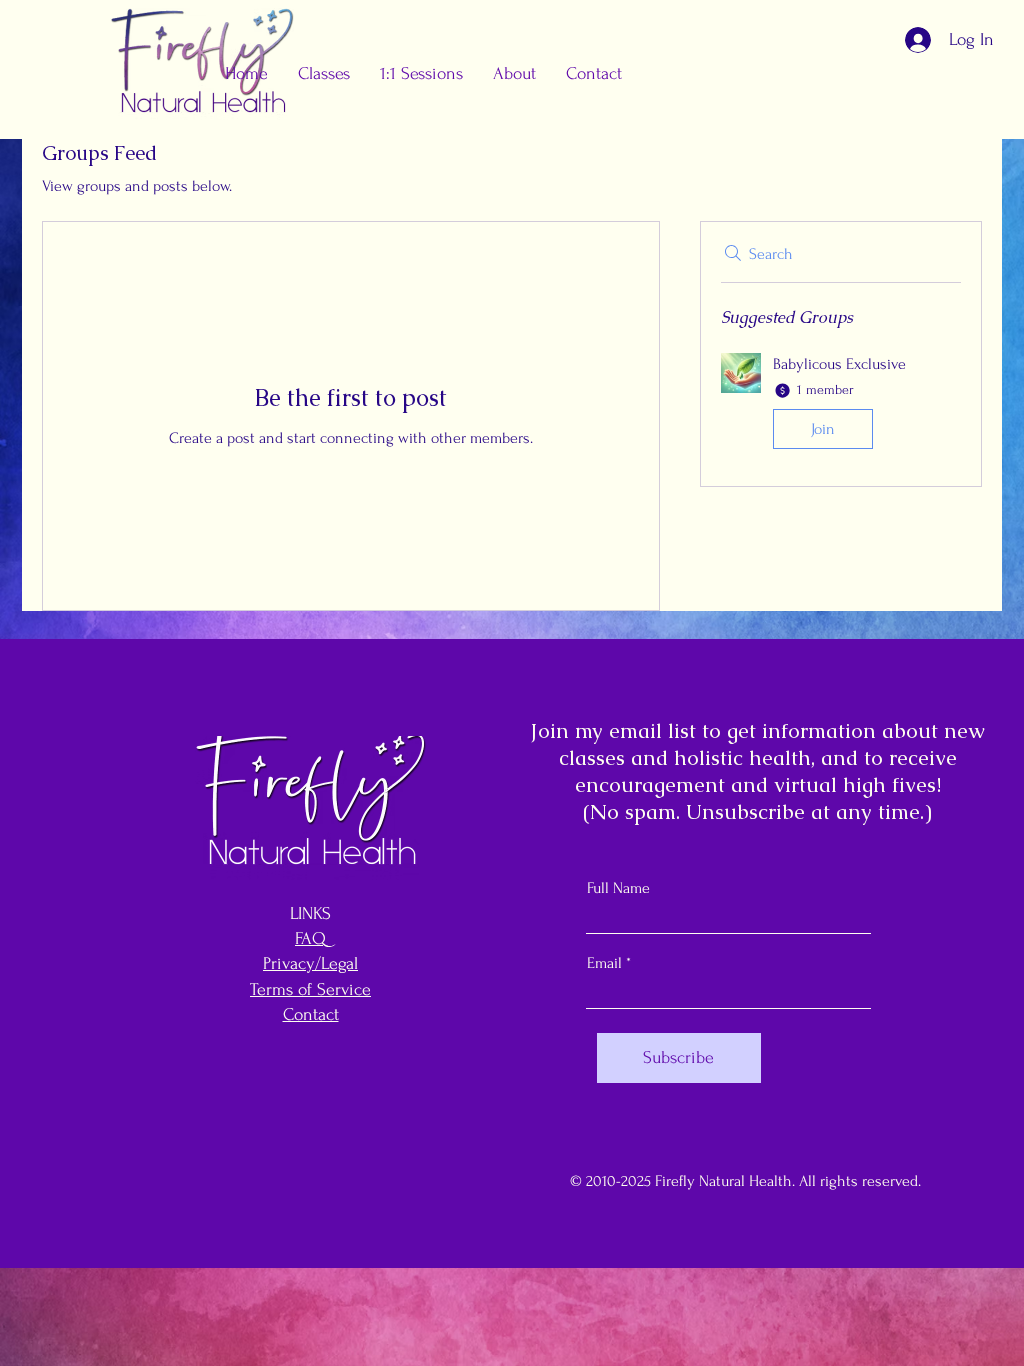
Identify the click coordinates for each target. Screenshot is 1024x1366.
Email (604, 963)
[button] (421, 73)
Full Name (618, 888)
